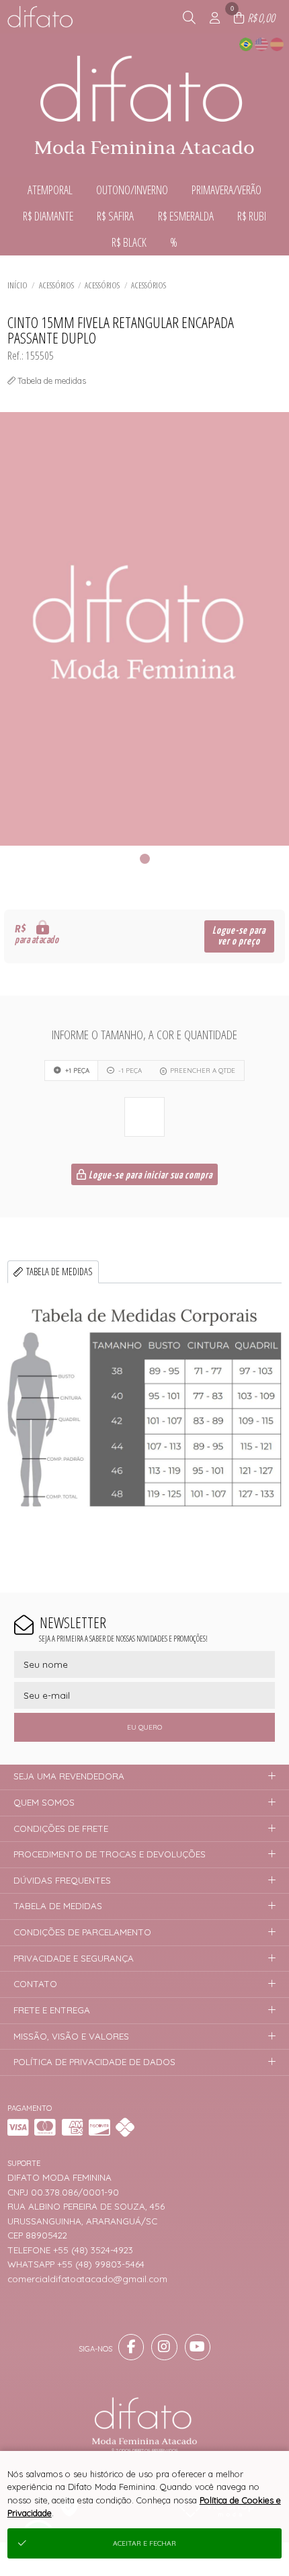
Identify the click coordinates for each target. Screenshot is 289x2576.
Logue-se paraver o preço (239, 936)
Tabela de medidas (59, 1272)
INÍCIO (17, 285)
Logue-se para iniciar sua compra (150, 1175)
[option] (144, 629)
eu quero (144, 1727)
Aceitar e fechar (144, 2543)
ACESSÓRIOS (56, 285)
